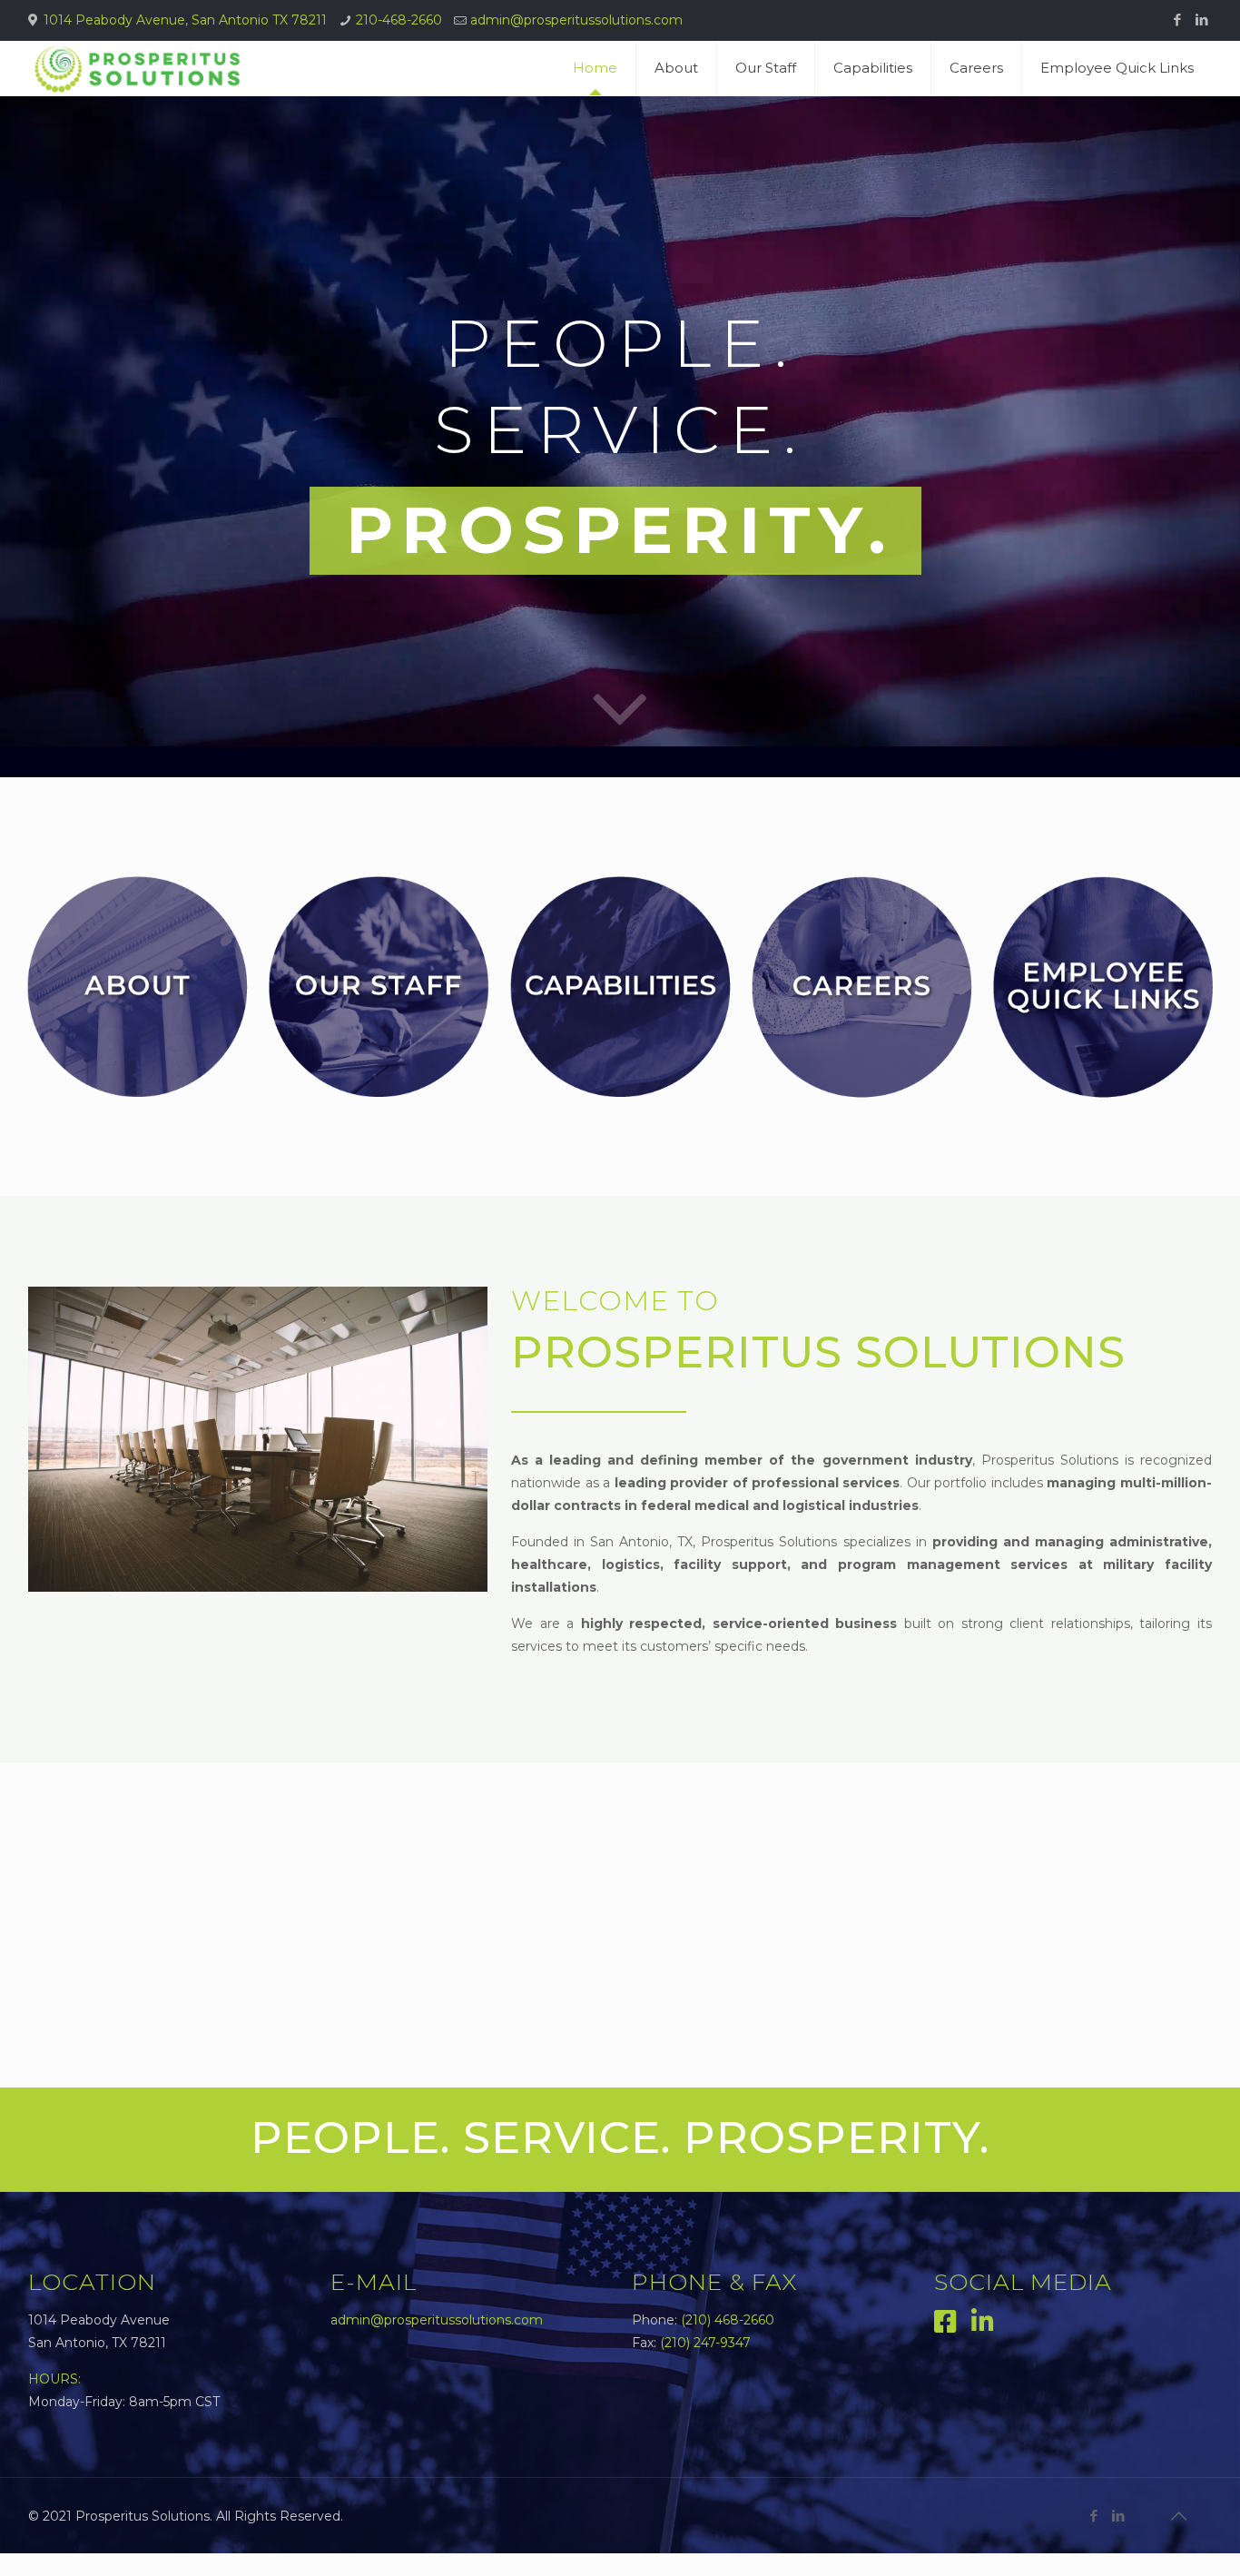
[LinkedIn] (1202, 20)
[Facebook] (1178, 20)
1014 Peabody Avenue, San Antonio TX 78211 (185, 20)
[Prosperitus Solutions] (137, 68)
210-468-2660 (399, 20)
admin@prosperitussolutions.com (576, 20)
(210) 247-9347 (705, 2343)
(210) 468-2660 (728, 2320)
